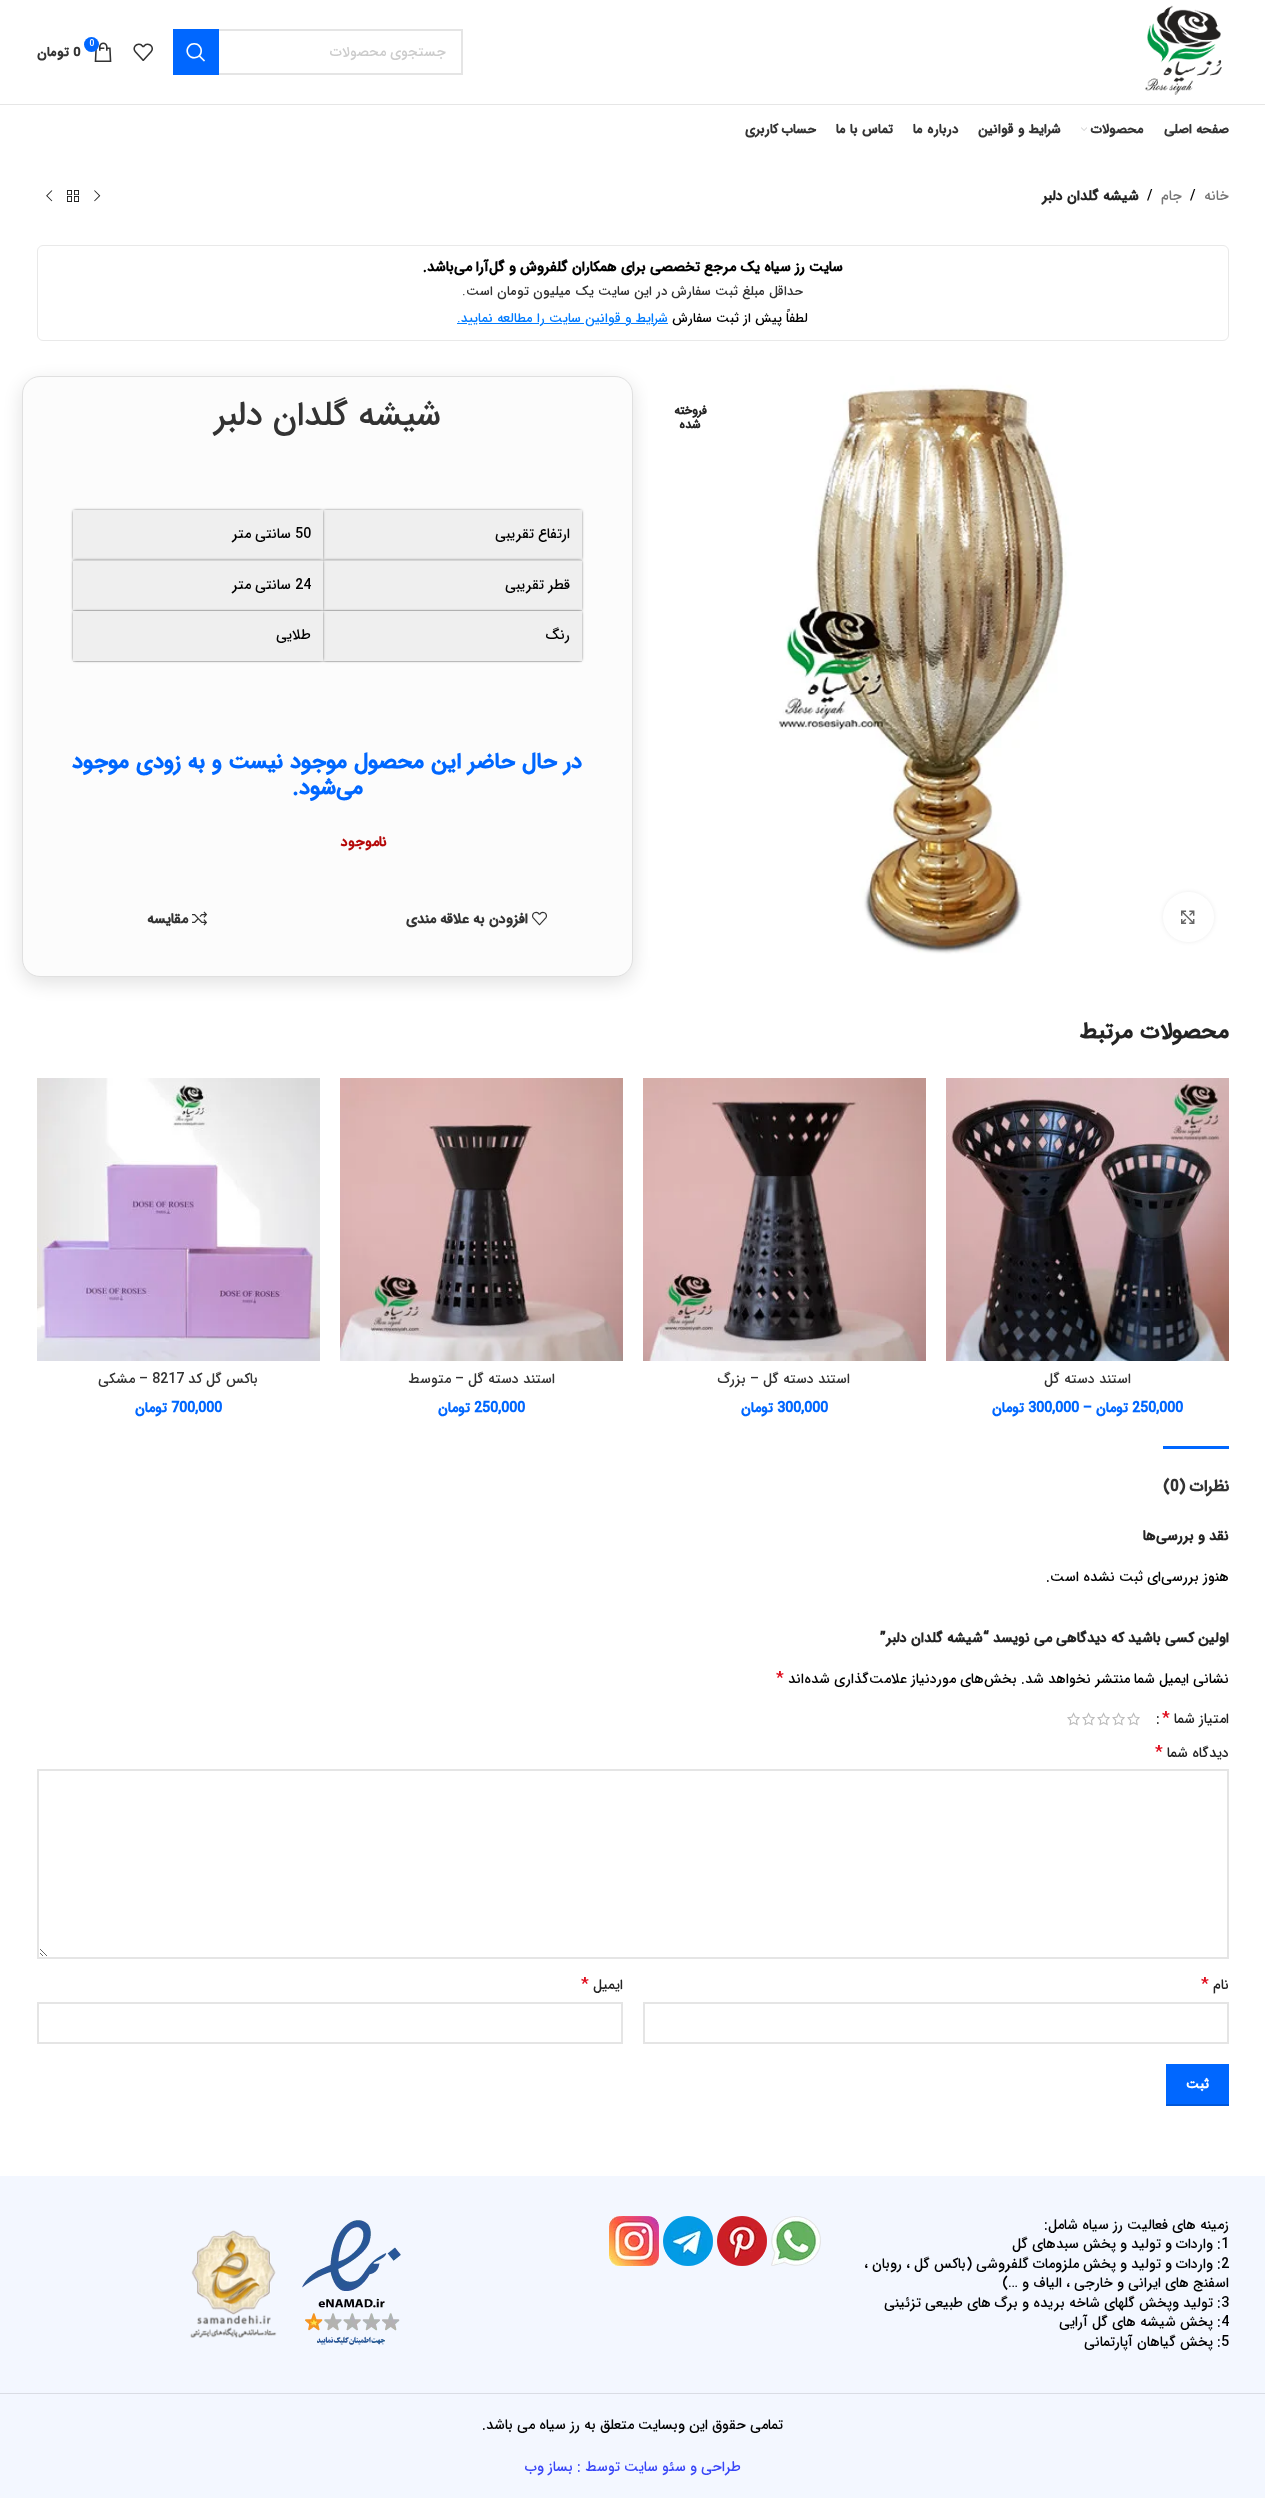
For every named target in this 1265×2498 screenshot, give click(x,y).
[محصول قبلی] (97, 197)
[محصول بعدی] (49, 197)
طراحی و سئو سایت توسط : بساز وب (633, 2467)
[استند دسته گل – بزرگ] (784, 1219)
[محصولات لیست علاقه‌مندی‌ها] (143, 52)
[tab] (1196, 1476)
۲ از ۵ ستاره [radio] (1118, 1719)
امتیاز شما (1195, 1719)
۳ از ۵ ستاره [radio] (1103, 1719)
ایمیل (602, 1985)
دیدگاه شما (1192, 1753)
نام (1215, 1985)
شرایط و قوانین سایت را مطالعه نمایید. (562, 318)
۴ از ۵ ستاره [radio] (1088, 1719)
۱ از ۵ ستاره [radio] (1133, 1719)
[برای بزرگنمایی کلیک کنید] (1188, 917)
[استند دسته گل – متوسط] (481, 1219)
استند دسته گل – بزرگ (784, 1379)
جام (1171, 196)
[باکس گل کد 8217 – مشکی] (178, 1219)
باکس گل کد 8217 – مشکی (178, 1379)
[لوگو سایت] (1182, 51)
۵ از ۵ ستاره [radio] (1073, 1719)
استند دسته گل (1087, 1379)
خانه (1216, 196)
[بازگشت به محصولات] (73, 197)
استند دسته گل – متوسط (481, 1379)
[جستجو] (196, 52)
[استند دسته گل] (1087, 1219)
